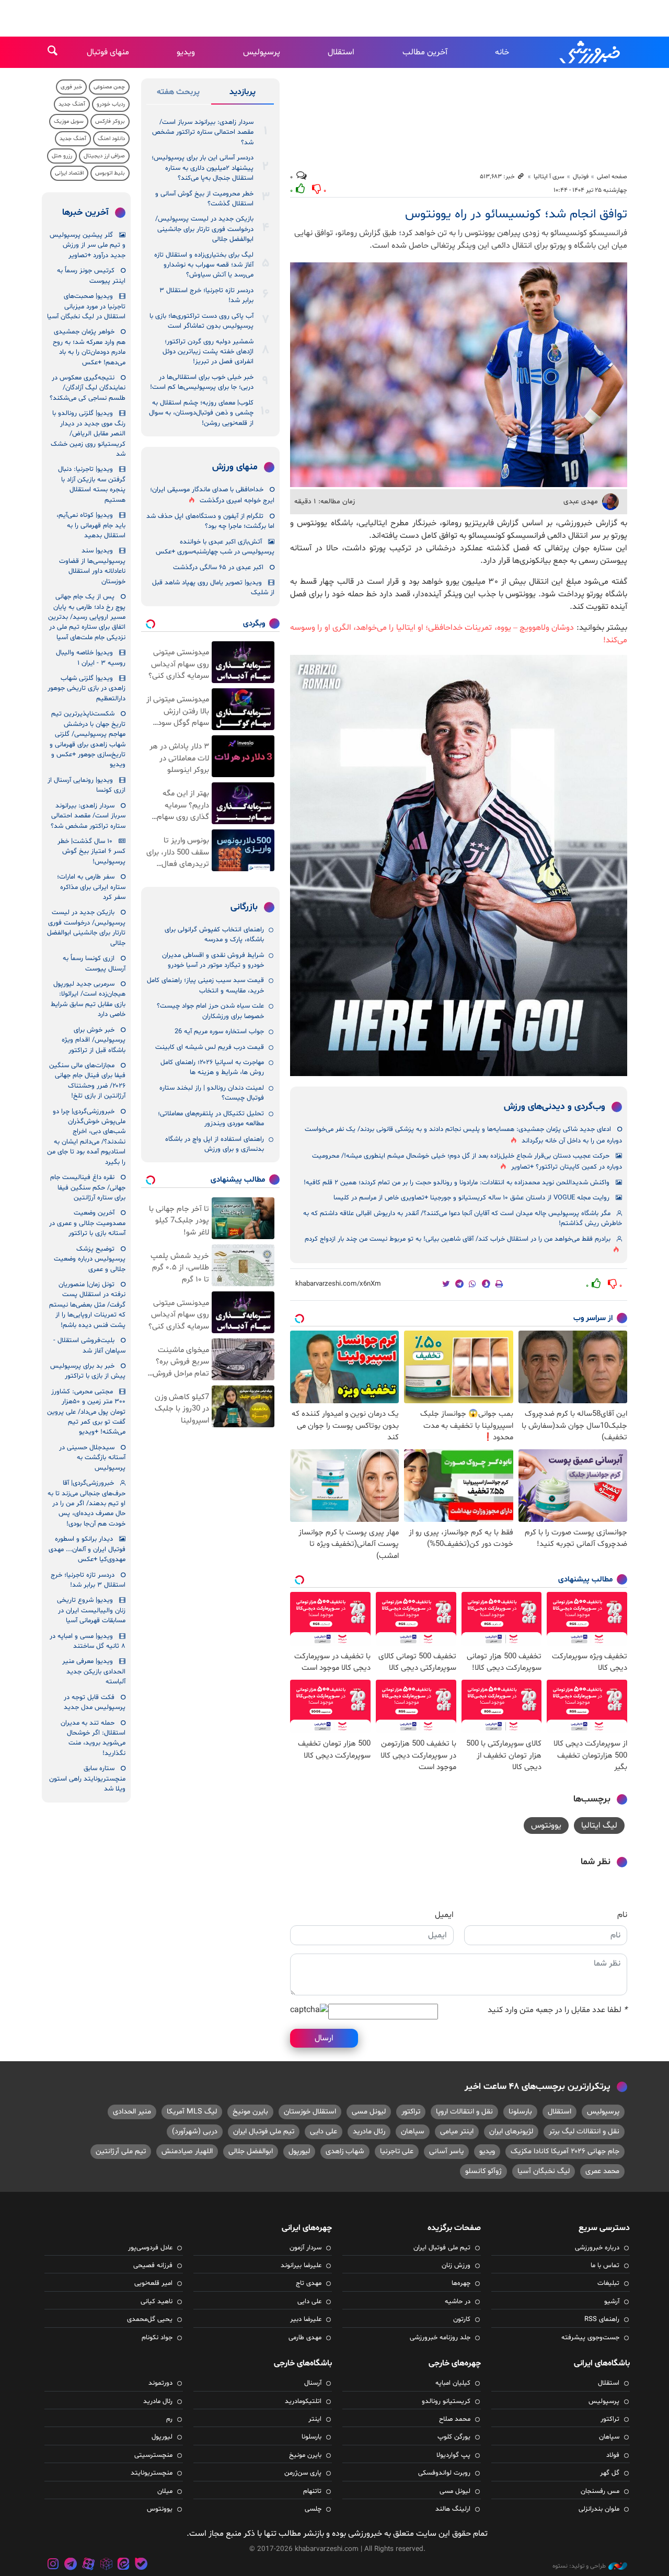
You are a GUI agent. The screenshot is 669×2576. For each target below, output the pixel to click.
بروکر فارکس (110, 122)
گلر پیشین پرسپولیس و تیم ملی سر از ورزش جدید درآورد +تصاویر (88, 245)
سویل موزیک (69, 122)
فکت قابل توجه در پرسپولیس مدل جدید (95, 1702)
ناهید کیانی (157, 2302)
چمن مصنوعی (109, 87)
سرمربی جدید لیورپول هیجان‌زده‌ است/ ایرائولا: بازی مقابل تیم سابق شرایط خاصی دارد (88, 999)
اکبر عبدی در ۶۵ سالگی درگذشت (218, 568)
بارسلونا (520, 2112)
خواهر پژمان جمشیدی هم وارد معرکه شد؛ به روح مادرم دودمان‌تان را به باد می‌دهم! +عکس (89, 347)
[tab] (243, 94)
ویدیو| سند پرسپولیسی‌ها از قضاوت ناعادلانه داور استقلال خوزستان (92, 566)
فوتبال (581, 177)
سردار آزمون (305, 2248)
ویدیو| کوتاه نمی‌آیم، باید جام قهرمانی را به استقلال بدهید (91, 525)
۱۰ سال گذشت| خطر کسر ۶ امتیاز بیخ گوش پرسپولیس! (91, 852)
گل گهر (610, 2473)
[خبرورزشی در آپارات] (88, 2565)
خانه (502, 52)
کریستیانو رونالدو (446, 2401)
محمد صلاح (455, 2419)
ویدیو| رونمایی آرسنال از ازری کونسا (86, 785)
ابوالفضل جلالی (251, 2151)
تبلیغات (608, 2283)
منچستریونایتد (152, 2473)
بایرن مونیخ (250, 2112)
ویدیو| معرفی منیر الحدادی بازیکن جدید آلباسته (94, 1672)
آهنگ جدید (72, 104)
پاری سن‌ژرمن (303, 2473)
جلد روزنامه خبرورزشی (440, 2338)
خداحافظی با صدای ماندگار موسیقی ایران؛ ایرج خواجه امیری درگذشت (212, 495)
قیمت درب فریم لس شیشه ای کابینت (210, 1047)
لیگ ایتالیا (599, 1826)
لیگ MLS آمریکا (192, 2112)
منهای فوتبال (108, 52)
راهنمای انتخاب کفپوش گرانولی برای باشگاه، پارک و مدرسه (214, 935)
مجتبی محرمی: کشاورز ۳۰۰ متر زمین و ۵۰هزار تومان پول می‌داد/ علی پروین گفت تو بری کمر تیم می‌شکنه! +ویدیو (86, 1412)
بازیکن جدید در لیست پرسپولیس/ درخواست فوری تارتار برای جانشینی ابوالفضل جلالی (204, 229)
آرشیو (612, 2302)
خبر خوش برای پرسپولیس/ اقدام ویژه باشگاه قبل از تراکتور (94, 1040)
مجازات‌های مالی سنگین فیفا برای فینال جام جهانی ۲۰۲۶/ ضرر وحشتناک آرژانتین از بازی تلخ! (87, 1081)
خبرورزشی (591, 52)
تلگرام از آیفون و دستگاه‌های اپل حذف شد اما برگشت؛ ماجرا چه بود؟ (210, 521)
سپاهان (413, 2132)
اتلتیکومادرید (303, 2401)
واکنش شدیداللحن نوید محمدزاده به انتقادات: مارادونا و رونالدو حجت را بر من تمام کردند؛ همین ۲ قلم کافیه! (457, 1183)
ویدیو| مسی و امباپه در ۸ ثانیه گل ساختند (88, 1641)
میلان (165, 2491)
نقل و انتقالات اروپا (464, 2112)
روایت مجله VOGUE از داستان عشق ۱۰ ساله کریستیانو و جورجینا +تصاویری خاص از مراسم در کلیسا (471, 1198)
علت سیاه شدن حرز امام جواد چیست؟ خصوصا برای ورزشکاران (210, 1011)
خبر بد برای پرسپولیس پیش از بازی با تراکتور (88, 1371)
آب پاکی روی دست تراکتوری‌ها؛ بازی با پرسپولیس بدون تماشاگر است (201, 321)
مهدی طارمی (305, 2338)
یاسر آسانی (446, 2151)
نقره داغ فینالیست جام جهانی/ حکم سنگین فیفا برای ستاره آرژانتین (88, 1188)
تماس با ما (605, 2266)
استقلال (341, 52)
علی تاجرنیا (397, 2151)
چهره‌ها (461, 2283)
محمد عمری (602, 2171)
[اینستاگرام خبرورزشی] (53, 2565)
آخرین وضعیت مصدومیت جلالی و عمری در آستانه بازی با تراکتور (87, 1223)
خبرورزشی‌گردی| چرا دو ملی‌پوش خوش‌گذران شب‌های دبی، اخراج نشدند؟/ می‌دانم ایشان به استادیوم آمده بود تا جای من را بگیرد (86, 1137)
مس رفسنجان (600, 2491)
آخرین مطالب (425, 52)
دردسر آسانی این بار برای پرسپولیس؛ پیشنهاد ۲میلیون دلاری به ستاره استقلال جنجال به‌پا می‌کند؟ (203, 168)
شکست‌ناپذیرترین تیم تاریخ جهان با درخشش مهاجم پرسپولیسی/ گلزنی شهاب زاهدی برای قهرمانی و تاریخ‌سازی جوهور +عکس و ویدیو (88, 739)
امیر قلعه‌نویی (153, 2283)
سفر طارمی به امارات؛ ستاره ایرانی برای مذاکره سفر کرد (91, 887)
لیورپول (299, 2151)
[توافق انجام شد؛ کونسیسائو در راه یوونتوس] (459, 375)
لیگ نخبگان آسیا (544, 2171)
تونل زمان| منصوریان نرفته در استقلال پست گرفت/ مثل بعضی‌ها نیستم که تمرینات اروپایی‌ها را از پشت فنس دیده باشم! (87, 1305)
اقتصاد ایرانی (69, 173)
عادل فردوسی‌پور (150, 2248)
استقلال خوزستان (310, 2112)
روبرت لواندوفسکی (444, 2473)
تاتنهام (312, 2491)
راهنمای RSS (602, 2319)
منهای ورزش (235, 467)
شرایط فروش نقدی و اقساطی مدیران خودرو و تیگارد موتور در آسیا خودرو (213, 960)
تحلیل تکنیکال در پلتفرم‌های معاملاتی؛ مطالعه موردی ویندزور (211, 1119)
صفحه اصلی (612, 177)
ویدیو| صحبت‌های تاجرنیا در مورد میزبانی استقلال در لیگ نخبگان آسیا (86, 307)
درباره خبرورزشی (597, 2248)
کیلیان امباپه (453, 2383)
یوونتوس (546, 1826)
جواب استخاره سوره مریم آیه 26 (219, 1032)
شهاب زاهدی (345, 2151)
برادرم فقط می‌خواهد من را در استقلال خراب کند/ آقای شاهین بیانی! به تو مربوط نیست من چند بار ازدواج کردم (458, 1239)
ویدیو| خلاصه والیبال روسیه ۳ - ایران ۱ (91, 658)
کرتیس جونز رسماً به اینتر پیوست (91, 276)
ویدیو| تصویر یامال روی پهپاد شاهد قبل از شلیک (213, 588)
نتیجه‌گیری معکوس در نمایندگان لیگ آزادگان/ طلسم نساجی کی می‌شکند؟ (88, 388)
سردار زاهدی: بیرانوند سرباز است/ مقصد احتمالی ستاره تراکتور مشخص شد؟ (203, 132)
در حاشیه (458, 2302)
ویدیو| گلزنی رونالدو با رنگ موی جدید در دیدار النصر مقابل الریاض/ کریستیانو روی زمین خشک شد (88, 434)
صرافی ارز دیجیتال (104, 156)
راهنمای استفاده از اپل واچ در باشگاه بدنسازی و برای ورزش (215, 1144)
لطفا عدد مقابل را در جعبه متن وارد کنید (557, 2010)
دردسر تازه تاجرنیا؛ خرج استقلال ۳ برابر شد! (206, 296)
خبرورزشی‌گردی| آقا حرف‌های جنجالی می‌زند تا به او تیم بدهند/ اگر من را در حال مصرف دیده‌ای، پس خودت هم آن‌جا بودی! (86, 1504)
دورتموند (160, 2383)
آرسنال (313, 2383)
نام (622, 1915)
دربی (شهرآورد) (195, 2132)
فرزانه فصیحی (153, 2266)
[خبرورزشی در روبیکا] (106, 2565)
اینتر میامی (457, 2132)
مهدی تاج (309, 2283)
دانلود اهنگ (111, 139)
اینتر (315, 2419)
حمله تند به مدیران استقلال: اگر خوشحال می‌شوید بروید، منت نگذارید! (93, 1738)
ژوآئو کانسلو (483, 2171)
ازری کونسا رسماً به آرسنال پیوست (94, 963)
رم (169, 2419)
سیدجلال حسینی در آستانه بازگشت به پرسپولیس (92, 1458)
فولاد (613, 2455)
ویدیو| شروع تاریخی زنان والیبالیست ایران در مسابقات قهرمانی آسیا (91, 1610)
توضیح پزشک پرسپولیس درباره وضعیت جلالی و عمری (90, 1259)
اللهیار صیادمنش (187, 2151)
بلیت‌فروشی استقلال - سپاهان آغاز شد (89, 1345)
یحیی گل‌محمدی (150, 2319)
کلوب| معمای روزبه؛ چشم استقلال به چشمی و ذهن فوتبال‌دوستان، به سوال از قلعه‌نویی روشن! (201, 413)
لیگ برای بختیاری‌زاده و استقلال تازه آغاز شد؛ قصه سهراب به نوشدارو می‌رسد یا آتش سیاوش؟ (204, 265)
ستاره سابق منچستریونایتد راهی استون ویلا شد (87, 1779)
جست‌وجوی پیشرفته (590, 2338)
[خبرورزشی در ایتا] (123, 2565)
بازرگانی (244, 907)
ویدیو (186, 52)
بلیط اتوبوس (110, 173)
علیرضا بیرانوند (301, 2266)
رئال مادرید (369, 2132)
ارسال (324, 2038)
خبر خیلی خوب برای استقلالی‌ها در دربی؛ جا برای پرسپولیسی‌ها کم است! (202, 382)
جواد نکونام (157, 2338)
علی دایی (324, 2132)
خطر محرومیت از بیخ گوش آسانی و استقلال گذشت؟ (204, 199)
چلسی (313, 2509)
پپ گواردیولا (453, 2455)
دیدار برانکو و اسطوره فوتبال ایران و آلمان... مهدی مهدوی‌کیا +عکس (87, 1549)
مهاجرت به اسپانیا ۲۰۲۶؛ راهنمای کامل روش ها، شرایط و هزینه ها (212, 1067)
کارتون (462, 2319)
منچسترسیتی (153, 2455)
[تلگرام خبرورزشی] (71, 2565)
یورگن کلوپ (454, 2437)
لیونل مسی (369, 2112)
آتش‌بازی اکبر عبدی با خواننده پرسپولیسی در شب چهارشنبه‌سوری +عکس (215, 547)
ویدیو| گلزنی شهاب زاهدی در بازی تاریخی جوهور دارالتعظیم (86, 689)
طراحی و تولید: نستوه (579, 2566)
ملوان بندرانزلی (599, 2509)
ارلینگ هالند (453, 2509)
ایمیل (444, 1915)
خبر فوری (71, 87)
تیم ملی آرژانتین (121, 2151)
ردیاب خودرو (111, 104)
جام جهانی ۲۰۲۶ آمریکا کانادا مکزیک (565, 2151)
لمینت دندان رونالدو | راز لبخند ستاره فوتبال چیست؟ (212, 1093)
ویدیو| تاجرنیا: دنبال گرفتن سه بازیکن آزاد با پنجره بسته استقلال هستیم (92, 484)
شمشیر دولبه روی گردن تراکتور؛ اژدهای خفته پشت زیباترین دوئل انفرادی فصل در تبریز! (208, 352)
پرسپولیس (262, 52)
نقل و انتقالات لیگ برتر (584, 2132)
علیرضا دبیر (306, 2319)
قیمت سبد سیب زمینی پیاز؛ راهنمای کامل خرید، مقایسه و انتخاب (205, 985)
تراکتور (411, 2112)
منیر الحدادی (132, 2112)
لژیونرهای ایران (511, 2132)
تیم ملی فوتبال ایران (264, 2132)
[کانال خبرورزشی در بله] (141, 2565)
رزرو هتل (62, 156)
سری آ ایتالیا (549, 177)
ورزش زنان (456, 2266)
